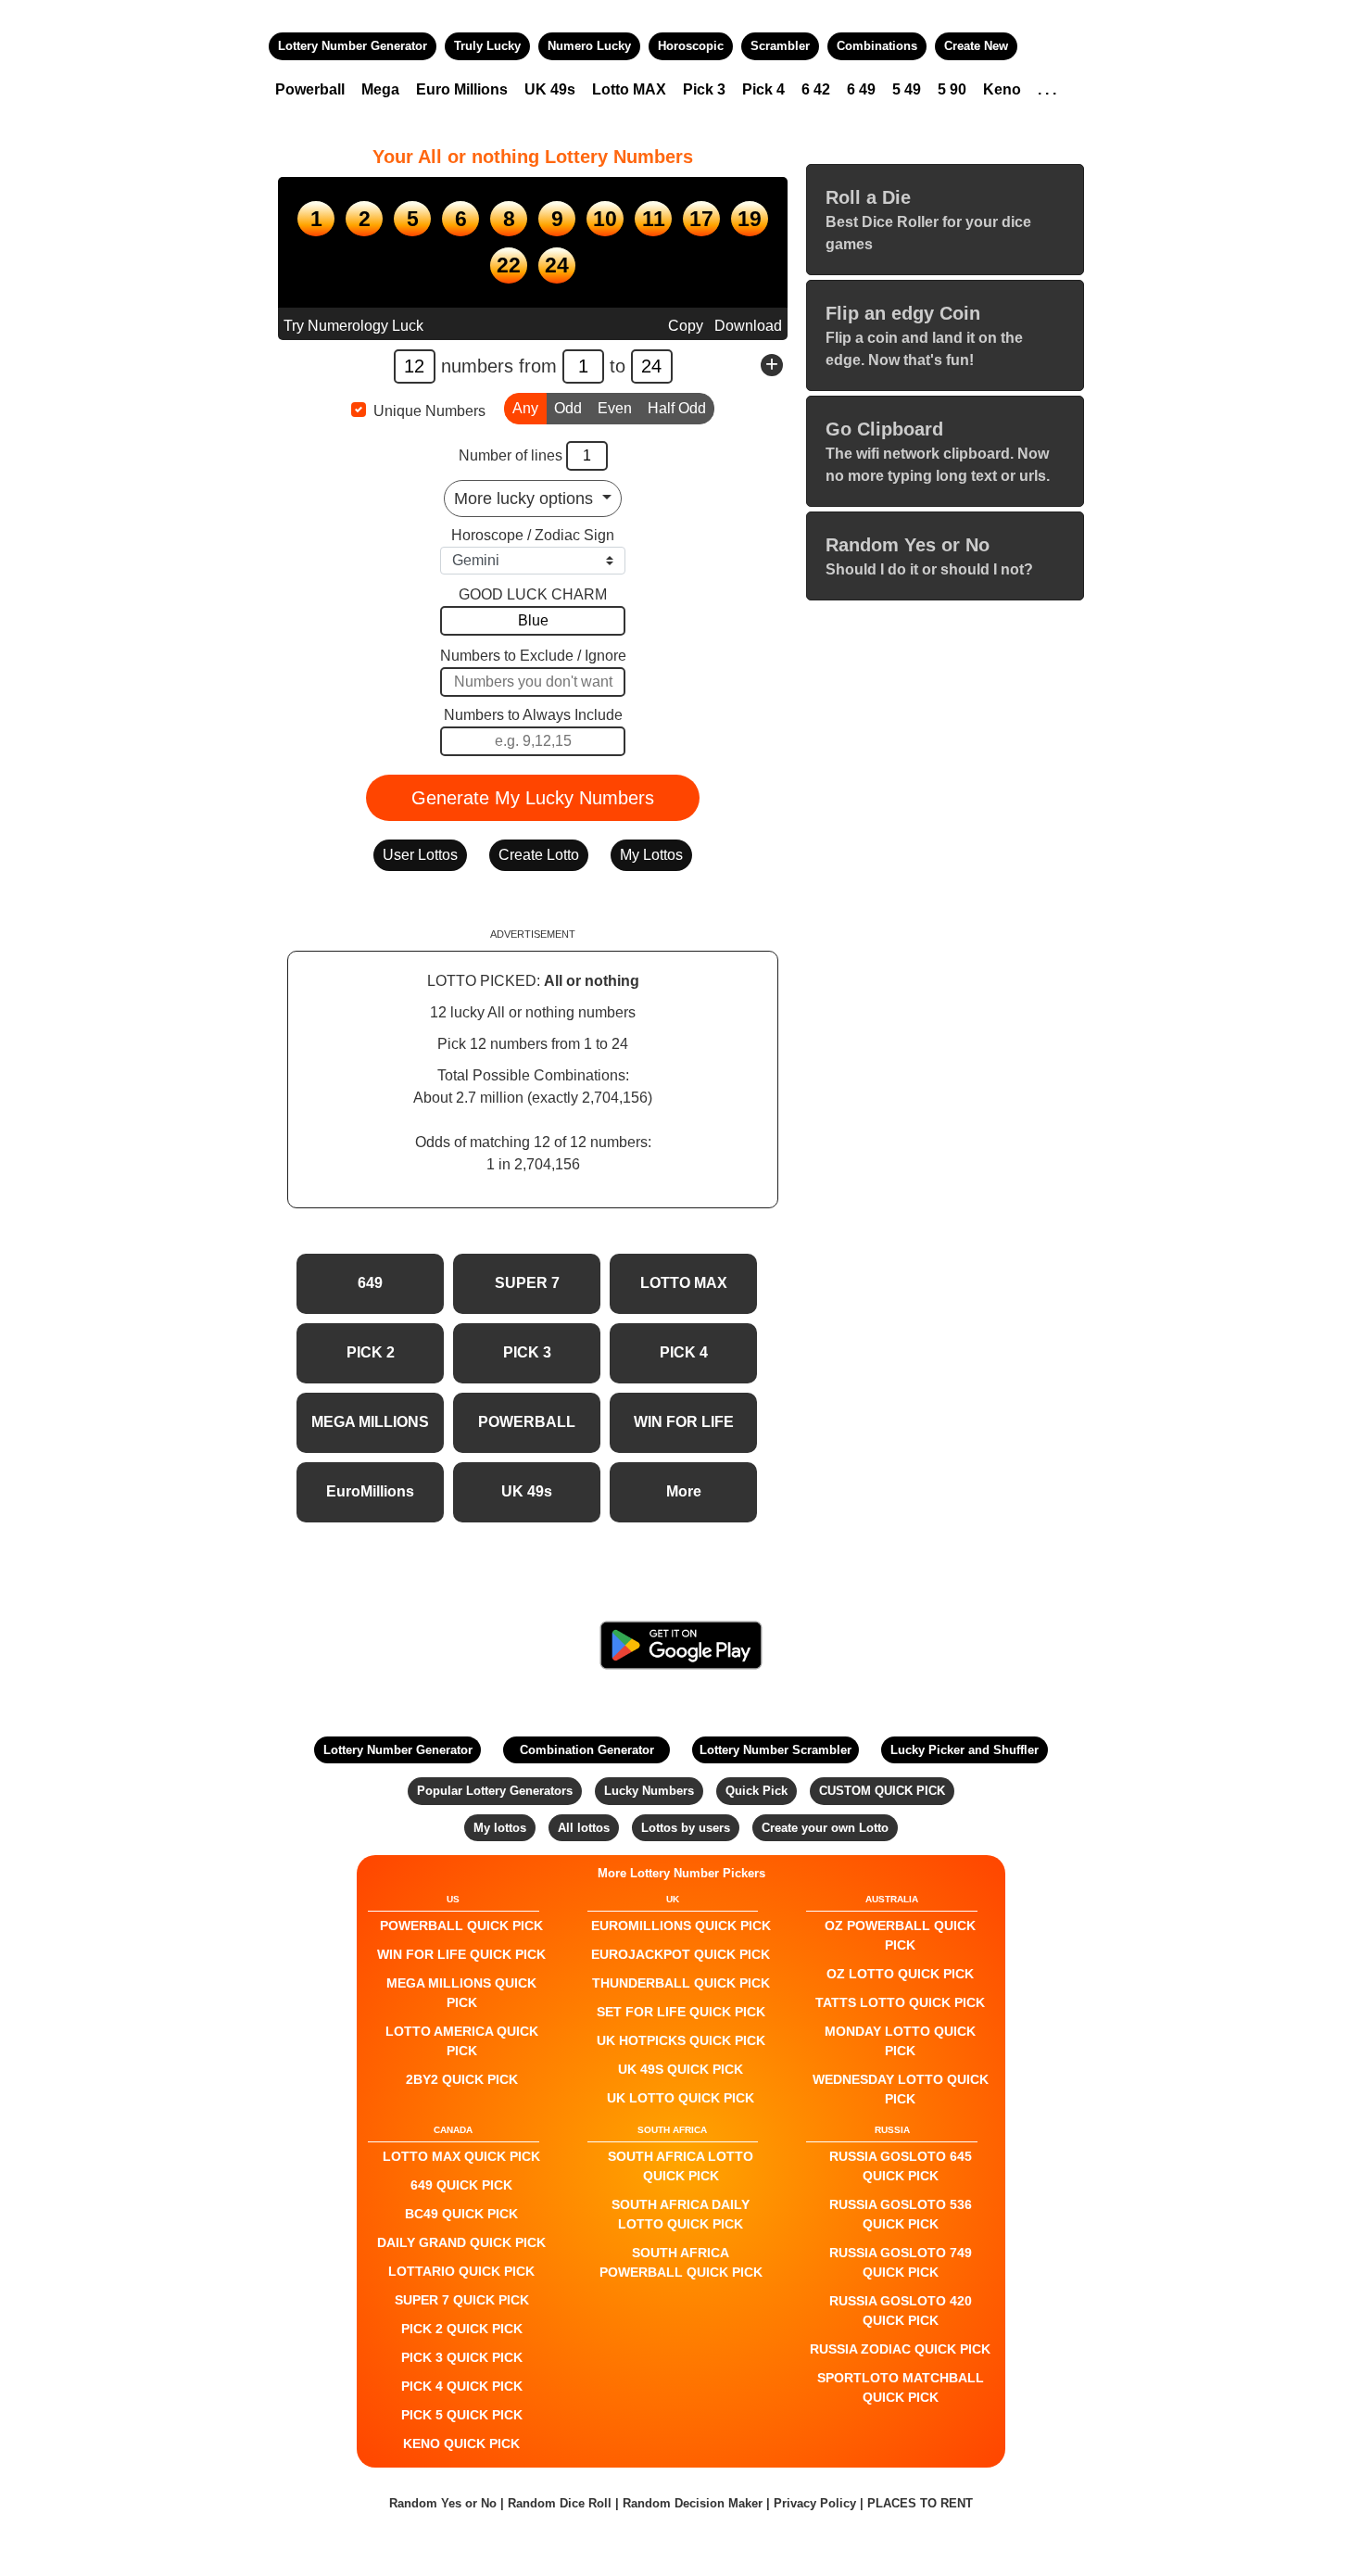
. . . (1047, 89)
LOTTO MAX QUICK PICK (461, 2156)
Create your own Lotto (825, 1828)
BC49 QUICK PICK (461, 2214)
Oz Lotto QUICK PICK (900, 1974)
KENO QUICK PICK (461, 2443)
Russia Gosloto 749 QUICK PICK (901, 2262)
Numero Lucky (589, 46)
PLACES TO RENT (920, 2503)
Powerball (310, 89)
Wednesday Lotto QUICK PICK (901, 2089)
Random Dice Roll (561, 2503)
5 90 (952, 89)
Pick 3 (704, 89)
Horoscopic (691, 46)
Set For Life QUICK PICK (681, 2012)
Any (525, 408)
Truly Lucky (487, 46)
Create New (976, 46)
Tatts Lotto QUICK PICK (900, 2002)
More (684, 1491)
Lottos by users (686, 1828)
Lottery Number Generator (353, 46)
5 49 (907, 89)
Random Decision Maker (693, 2503)
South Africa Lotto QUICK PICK (681, 2166)
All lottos (584, 1828)
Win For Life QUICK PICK (461, 1954)
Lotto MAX (629, 89)
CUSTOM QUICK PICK (882, 1791)
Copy (686, 326)
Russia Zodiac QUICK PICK (900, 2349)
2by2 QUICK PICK (462, 2079)
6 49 (861, 89)
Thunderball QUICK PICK (681, 1983)
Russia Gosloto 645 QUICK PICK (901, 2166)
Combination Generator (587, 1750)
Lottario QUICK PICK (461, 2271)
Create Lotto (539, 855)
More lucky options (526, 499)
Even (615, 408)
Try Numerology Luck (353, 326)
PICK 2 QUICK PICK (462, 2329)
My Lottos (651, 855)
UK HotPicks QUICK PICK (681, 2040)
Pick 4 (763, 89)
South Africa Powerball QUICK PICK (681, 2262)
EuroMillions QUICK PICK (681, 1926)
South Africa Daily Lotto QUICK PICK (681, 2214)
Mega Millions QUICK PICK (461, 1993)
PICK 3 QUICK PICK (462, 2357)
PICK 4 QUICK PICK (462, 2386)
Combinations (877, 46)
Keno (1002, 89)
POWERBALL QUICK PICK (461, 1926)
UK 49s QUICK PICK (681, 2069)
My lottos (500, 1828)
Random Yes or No (443, 2503)
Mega (380, 89)
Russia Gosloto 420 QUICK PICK (901, 2311)
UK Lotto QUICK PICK (681, 2098)
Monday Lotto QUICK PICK (900, 2041)
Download (748, 326)
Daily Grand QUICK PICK (461, 2242)
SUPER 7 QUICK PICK (462, 2300)
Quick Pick (757, 1791)
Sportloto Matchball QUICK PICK (901, 2387)
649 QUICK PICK (461, 2185)
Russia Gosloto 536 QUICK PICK (901, 2214)
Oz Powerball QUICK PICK (900, 1935)
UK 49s (550, 89)
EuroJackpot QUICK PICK (681, 1954)
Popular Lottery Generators (495, 1791)
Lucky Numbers (649, 1791)
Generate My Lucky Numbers (533, 798)
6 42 (816, 89)
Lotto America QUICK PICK (462, 2041)
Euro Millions (462, 89)
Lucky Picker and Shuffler (965, 1750)
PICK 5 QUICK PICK (462, 2415)
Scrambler (780, 46)
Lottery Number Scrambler (776, 1750)
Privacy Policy (815, 2503)
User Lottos (420, 855)
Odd (568, 408)
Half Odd (677, 408)
